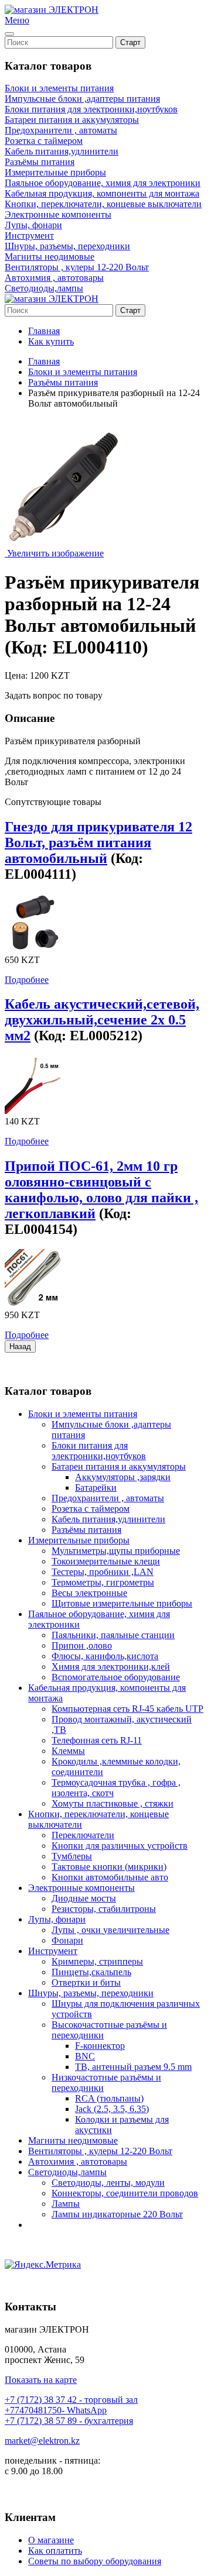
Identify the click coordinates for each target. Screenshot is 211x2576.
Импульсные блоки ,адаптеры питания (82, 99)
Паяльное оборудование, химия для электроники (103, 183)
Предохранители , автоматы (61, 130)
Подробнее (27, 980)
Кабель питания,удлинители (62, 151)
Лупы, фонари (33, 225)
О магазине (51, 2540)
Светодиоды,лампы (44, 288)
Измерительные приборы (55, 172)
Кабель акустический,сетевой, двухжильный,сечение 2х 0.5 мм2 (102, 1020)
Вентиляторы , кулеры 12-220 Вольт (77, 267)
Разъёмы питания (40, 162)
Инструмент (29, 235)
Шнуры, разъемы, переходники (67, 246)
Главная (44, 331)
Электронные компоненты (58, 214)
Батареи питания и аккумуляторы (72, 120)
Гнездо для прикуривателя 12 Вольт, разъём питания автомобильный (98, 842)
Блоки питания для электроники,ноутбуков (91, 109)
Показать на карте (41, 2380)
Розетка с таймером (44, 141)
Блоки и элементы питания (59, 88)
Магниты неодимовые (50, 257)
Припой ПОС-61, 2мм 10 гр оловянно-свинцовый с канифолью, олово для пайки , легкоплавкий (101, 1190)
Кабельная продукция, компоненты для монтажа (102, 193)
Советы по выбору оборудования (95, 2561)
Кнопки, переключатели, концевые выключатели (103, 204)
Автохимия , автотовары (54, 278)
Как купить (51, 341)
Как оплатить (55, 2551)
